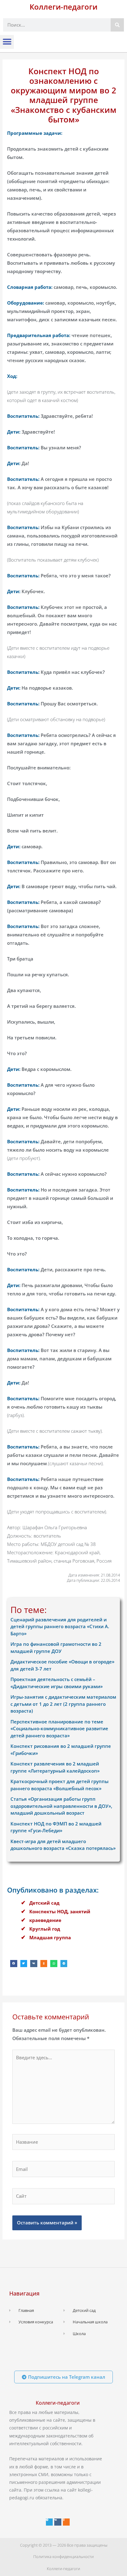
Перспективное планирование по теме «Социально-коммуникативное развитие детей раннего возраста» (59, 1729)
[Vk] (58, 2522)
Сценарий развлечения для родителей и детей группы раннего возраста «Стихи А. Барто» (60, 1626)
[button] (7, 42)
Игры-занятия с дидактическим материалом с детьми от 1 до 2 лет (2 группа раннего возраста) (63, 1704)
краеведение (45, 1920)
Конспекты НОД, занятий (60, 1911)
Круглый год (45, 1929)
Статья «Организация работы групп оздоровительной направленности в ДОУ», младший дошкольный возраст (61, 1806)
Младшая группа (50, 1937)
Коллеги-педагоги (63, 7)
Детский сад (44, 1903)
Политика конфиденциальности (63, 2557)
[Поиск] (117, 25)
